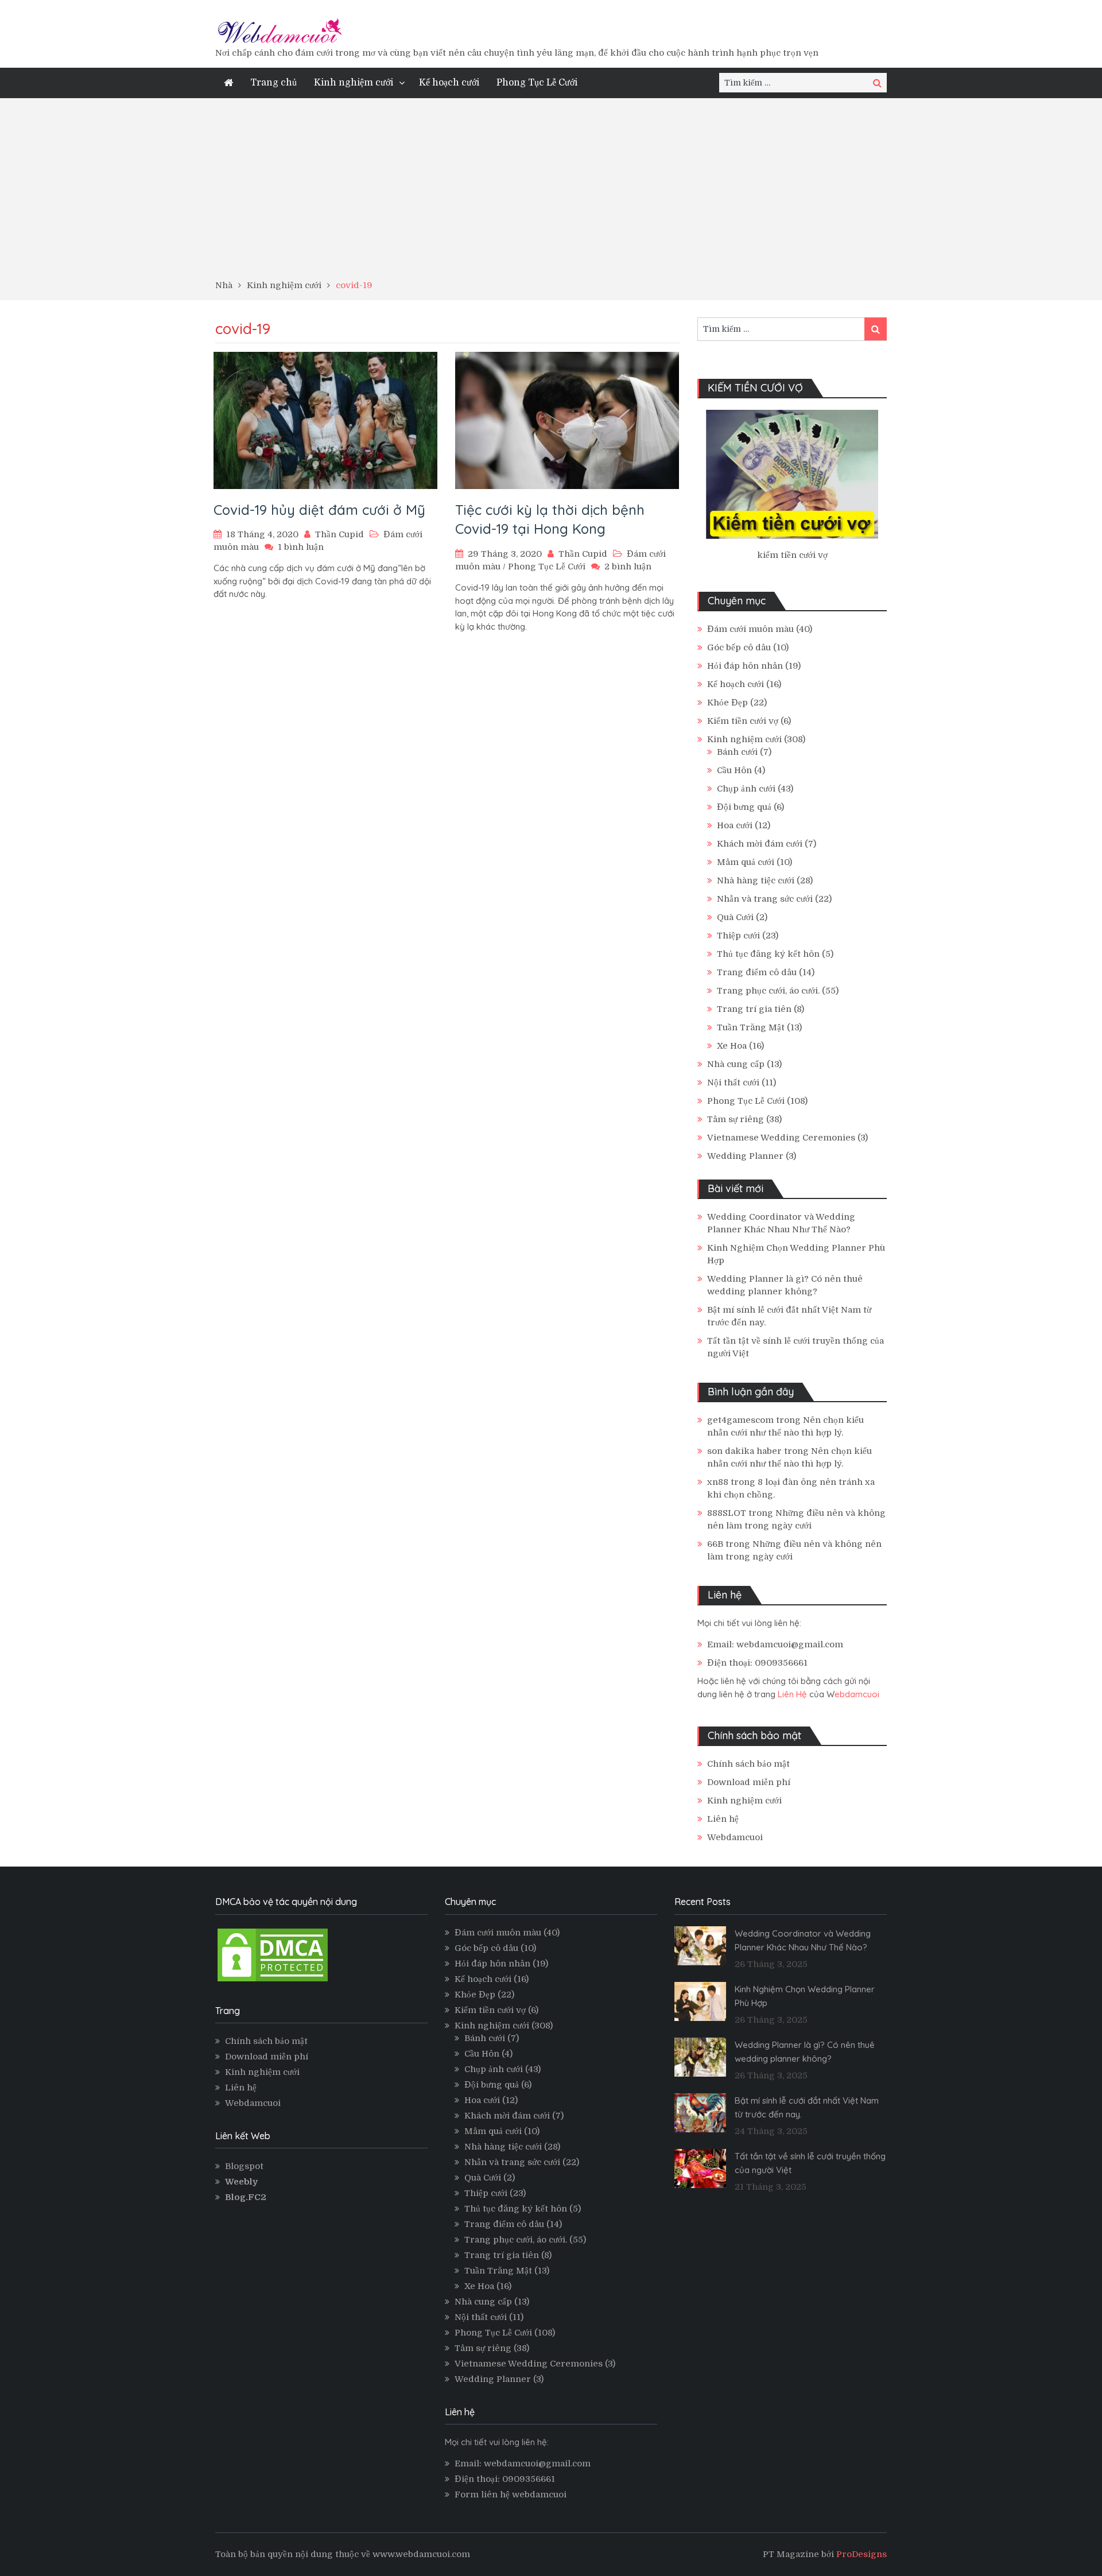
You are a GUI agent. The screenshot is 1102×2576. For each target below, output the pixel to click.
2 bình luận (628, 567)
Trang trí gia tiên (754, 1009)
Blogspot (244, 2166)
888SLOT (727, 1513)
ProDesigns (862, 2554)
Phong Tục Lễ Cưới (537, 83)
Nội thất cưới (733, 1083)
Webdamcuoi (735, 1837)
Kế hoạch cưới (449, 83)
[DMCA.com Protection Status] (273, 1981)
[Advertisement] (551, 193)
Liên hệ (723, 1819)
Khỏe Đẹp (727, 703)
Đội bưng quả (744, 807)
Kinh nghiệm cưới (354, 83)
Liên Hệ (792, 1694)
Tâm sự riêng (736, 1119)
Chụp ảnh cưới (746, 789)
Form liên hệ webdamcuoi (511, 2494)
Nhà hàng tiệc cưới (756, 880)
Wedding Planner (745, 1156)
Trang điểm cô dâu (757, 972)
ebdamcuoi (857, 1694)
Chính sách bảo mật (748, 1764)
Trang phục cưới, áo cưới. (768, 991)
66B (715, 1544)
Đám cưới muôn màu (750, 629)
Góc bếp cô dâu (739, 647)
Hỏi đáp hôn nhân (745, 666)
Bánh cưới (737, 752)
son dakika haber (744, 1451)
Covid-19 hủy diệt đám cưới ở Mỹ (319, 510)
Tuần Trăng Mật (751, 1027)
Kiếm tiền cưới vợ (743, 721)
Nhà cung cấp (736, 1064)
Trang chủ (273, 83)
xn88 (718, 1482)
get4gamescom (740, 1420)
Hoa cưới (735, 825)
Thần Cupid (339, 534)
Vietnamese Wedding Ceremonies (781, 1138)
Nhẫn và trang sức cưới (765, 899)
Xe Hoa (732, 1046)
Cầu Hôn (734, 770)
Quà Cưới (735, 917)
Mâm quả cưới (746, 862)
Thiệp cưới (738, 936)
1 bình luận (301, 547)
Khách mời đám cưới (760, 844)
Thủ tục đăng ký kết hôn (768, 954)
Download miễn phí (749, 1782)
